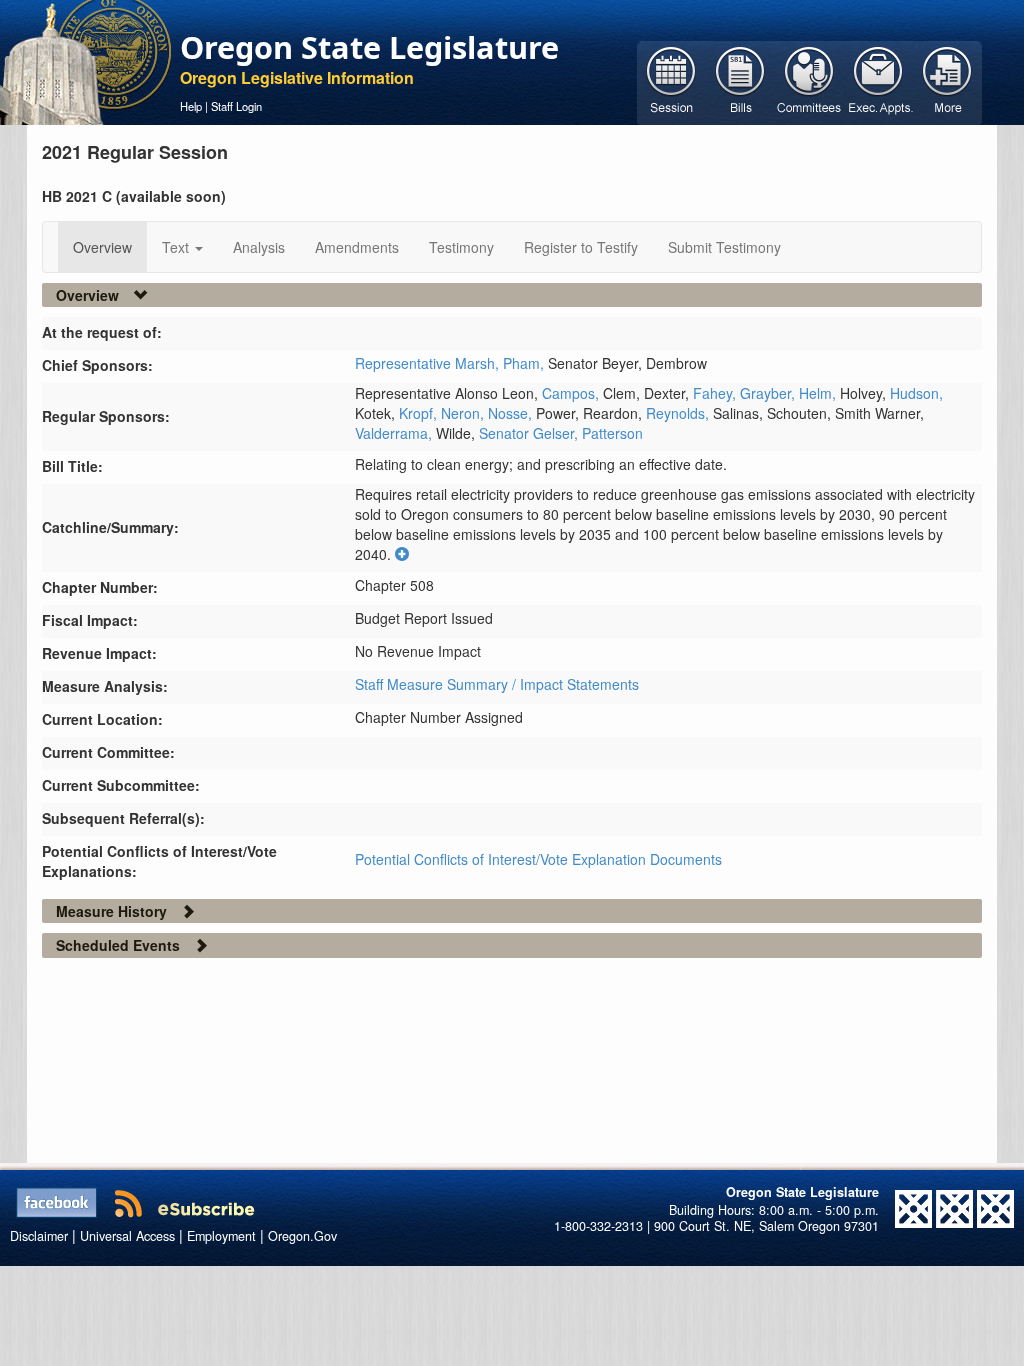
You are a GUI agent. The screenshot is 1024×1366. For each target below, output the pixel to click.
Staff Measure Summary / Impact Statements (497, 684)
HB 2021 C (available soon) (134, 196)
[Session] (671, 81)
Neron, (464, 413)
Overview (102, 247)
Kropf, (420, 413)
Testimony (461, 247)
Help (191, 106)
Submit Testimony (724, 247)
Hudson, (916, 393)
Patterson (612, 433)
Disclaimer (39, 1236)
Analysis (259, 247)
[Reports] (947, 81)
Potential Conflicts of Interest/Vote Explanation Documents (538, 859)
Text (177, 247)
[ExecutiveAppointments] (878, 81)
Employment (221, 1236)
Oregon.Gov (302, 1236)
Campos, (572, 393)
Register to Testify (581, 247)
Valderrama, (395, 433)
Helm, (819, 393)
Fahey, (716, 393)
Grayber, (769, 393)
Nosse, (512, 413)
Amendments (357, 247)
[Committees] (809, 81)
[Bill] (740, 81)
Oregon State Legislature (369, 47)
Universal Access (127, 1236)
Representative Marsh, (429, 363)
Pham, (525, 363)
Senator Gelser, (530, 433)
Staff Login (236, 106)
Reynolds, (679, 413)
